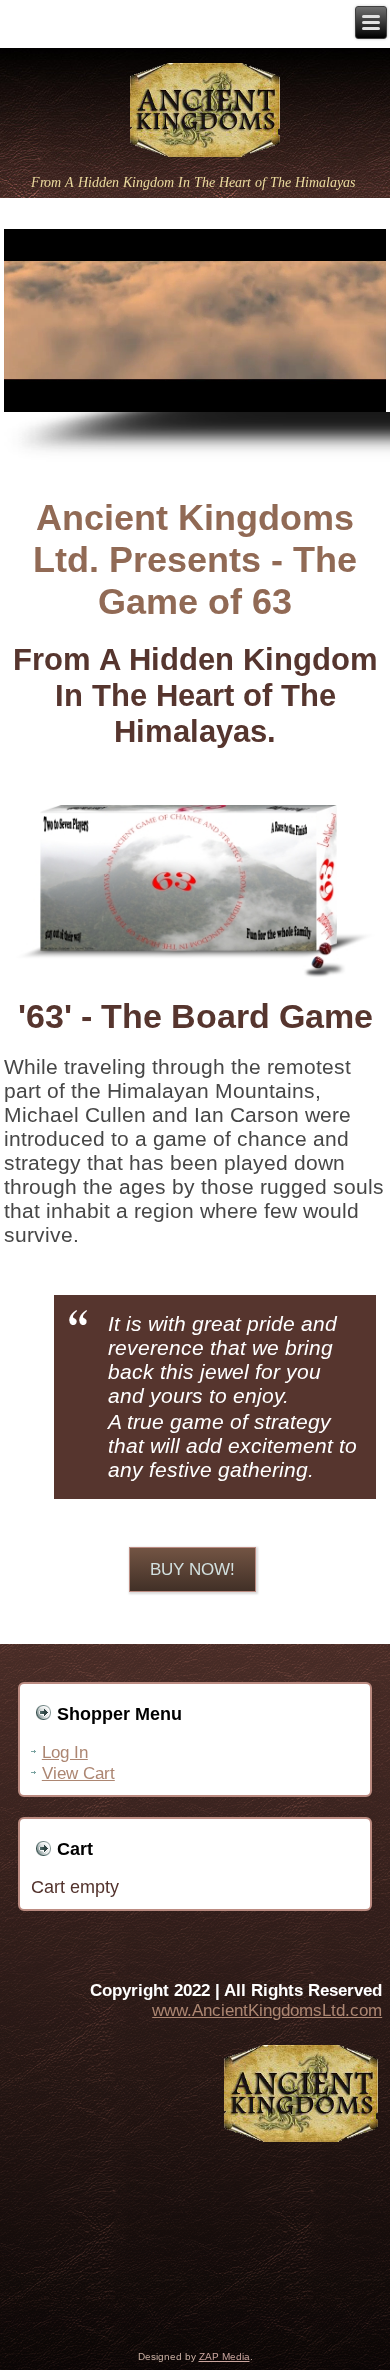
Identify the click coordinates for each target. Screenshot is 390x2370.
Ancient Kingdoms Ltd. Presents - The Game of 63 (195, 559)
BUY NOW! (192, 1569)
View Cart (78, 1773)
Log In (65, 1752)
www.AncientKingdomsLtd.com (267, 2010)
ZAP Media (224, 2356)
